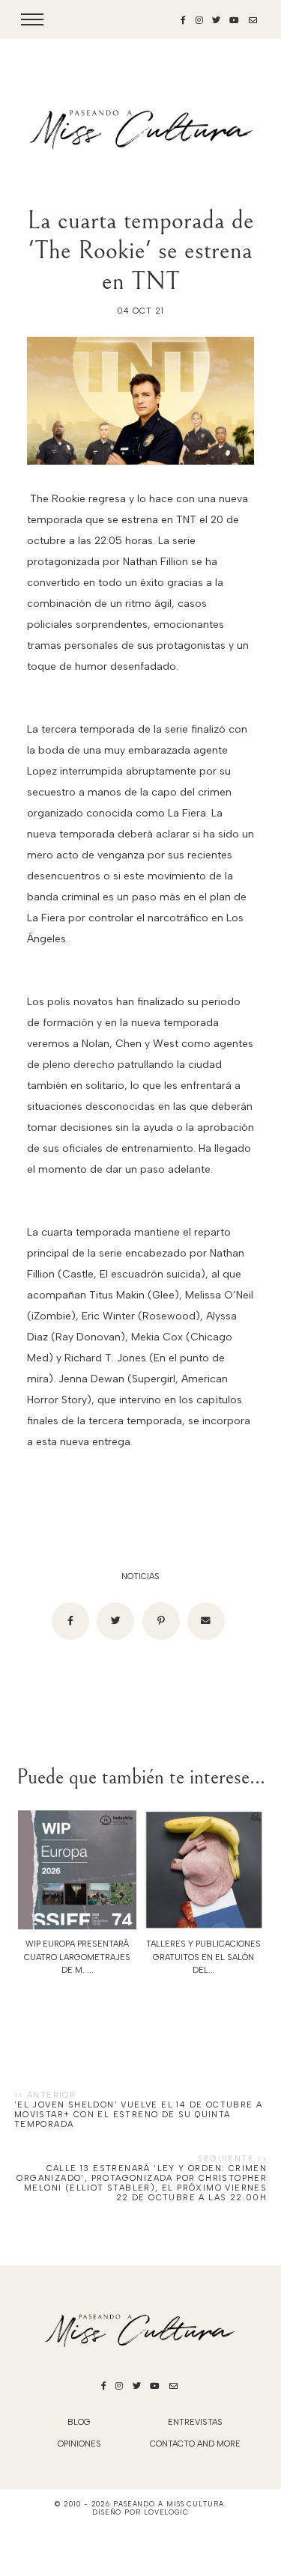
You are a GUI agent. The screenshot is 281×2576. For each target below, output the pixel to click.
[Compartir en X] (115, 1621)
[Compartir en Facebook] (70, 1621)
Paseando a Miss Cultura (169, 2504)
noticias (140, 1577)
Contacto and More (195, 2444)
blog (79, 2422)
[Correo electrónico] (206, 1621)
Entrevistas (195, 2422)
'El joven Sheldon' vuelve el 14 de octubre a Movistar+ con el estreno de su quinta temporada (139, 2115)
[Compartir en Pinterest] (161, 1621)
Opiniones (79, 2444)
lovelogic (166, 2512)
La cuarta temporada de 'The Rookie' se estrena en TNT (140, 251)
